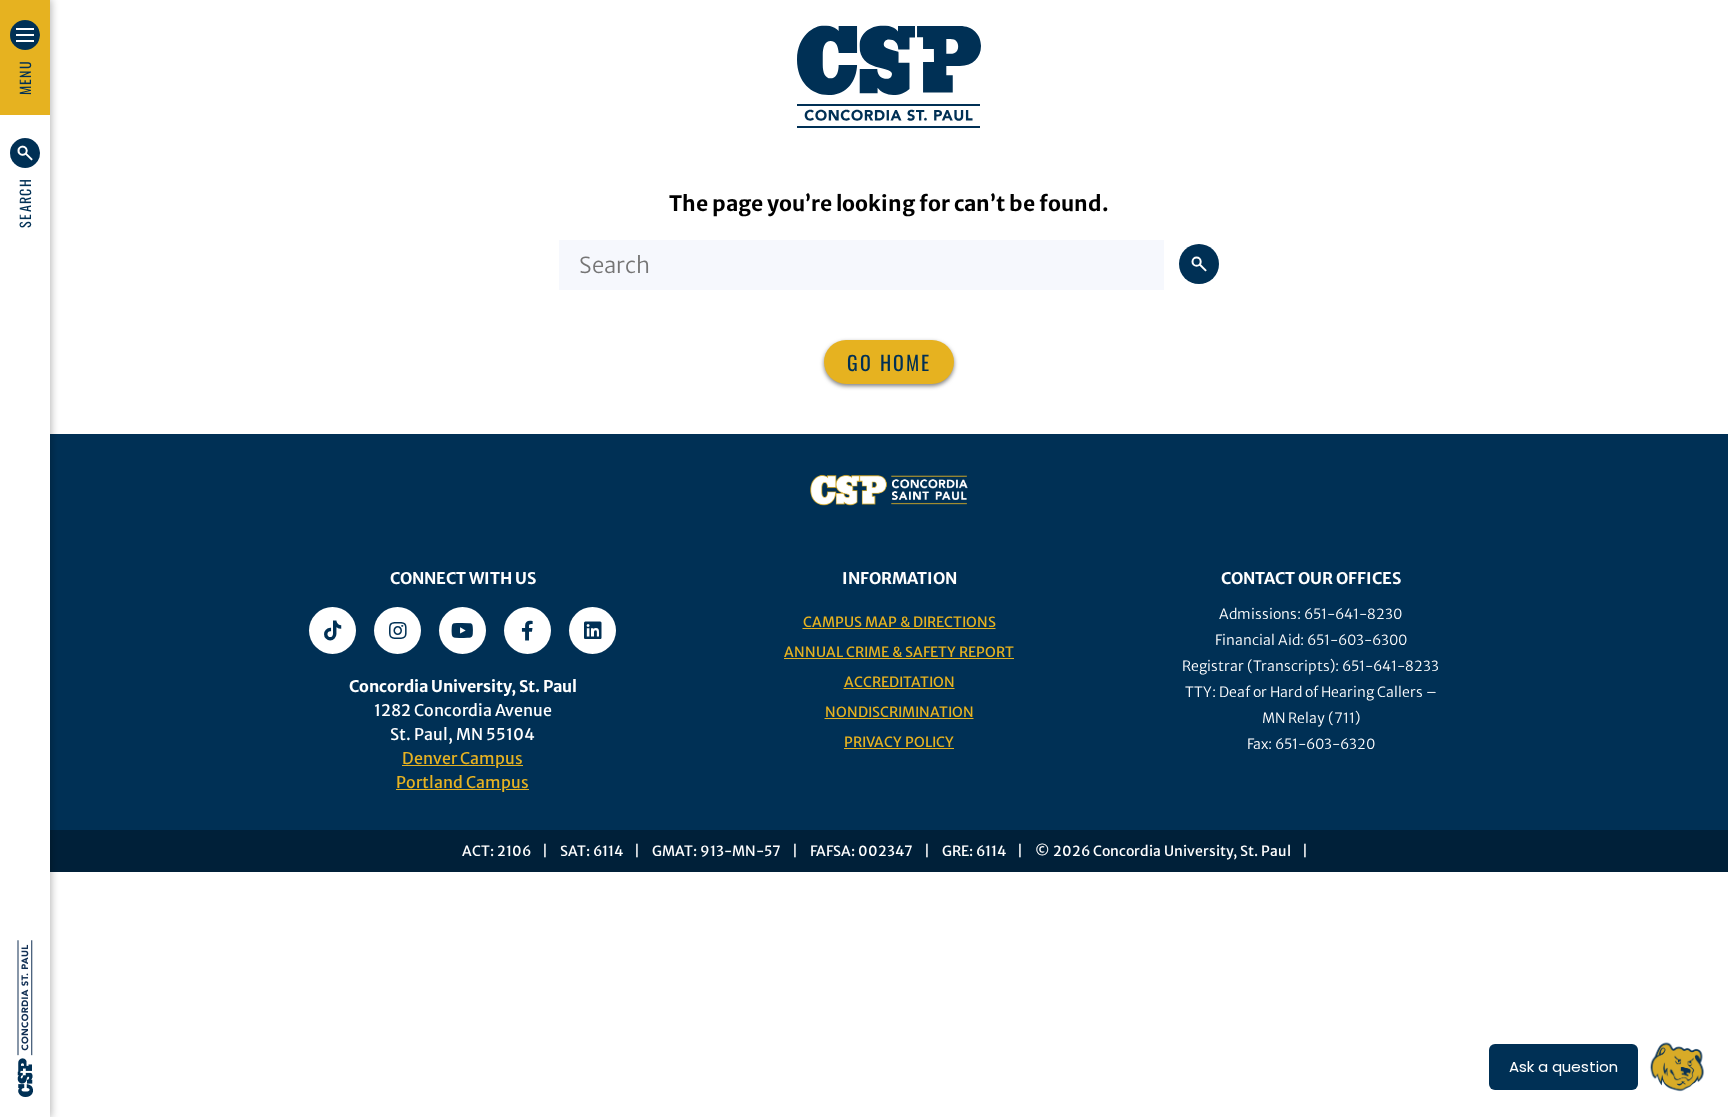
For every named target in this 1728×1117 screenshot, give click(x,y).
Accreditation (899, 682)
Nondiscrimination (899, 712)
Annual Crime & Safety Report (899, 652)
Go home (889, 362)
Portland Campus (462, 782)
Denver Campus (462, 758)
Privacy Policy (899, 742)
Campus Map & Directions (899, 622)
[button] (25, 183)
